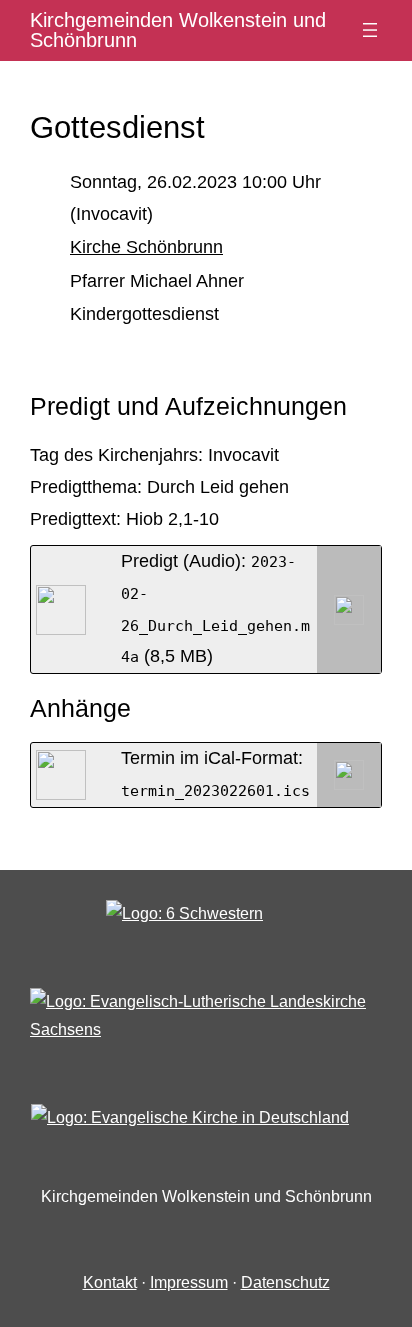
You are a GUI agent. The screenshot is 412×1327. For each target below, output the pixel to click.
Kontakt (110, 1282)
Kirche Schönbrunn (146, 247)
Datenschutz (285, 1282)
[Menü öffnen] (370, 30)
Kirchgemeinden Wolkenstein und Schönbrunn (178, 30)
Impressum (189, 1282)
